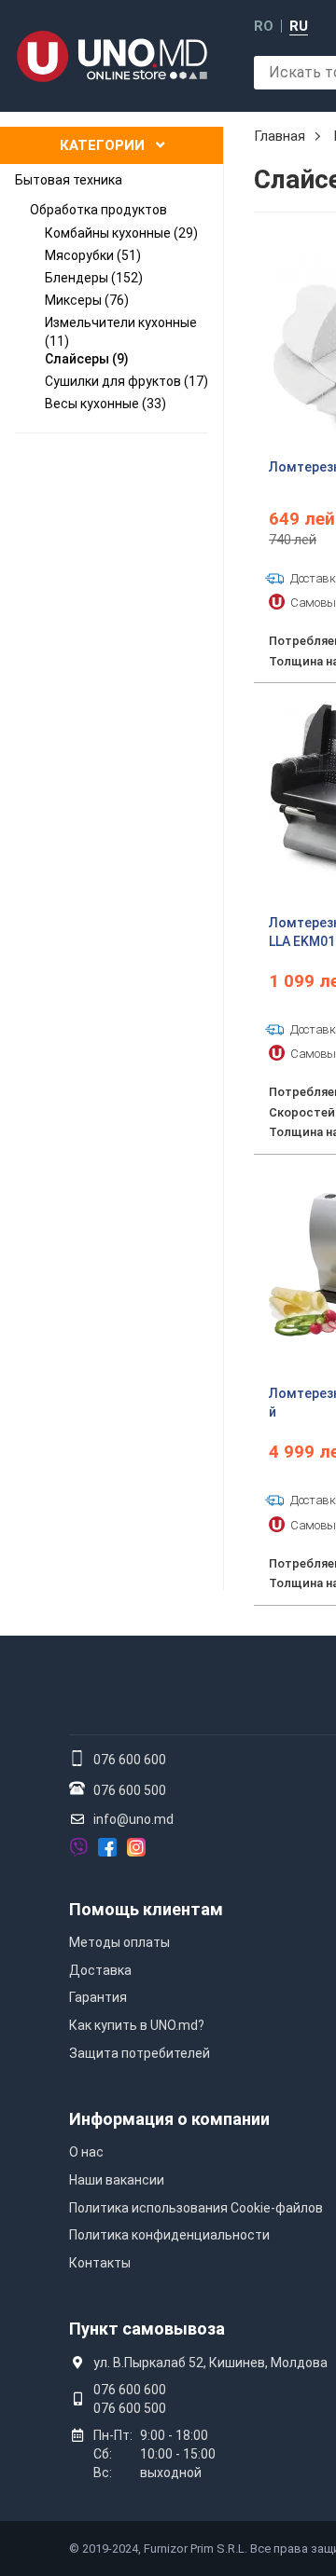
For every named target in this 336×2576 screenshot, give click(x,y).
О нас (86, 2152)
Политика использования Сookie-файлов (196, 2208)
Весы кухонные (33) (105, 404)
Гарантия (98, 1997)
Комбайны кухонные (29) (121, 233)
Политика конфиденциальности (169, 2235)
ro (264, 27)
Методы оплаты (119, 1942)
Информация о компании (169, 2119)
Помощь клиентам (146, 1909)
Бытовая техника (69, 180)
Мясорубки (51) (93, 255)
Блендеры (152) (94, 278)
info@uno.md (133, 1819)
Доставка (100, 1970)
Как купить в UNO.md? (137, 2025)
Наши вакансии (117, 2180)
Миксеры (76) (87, 300)
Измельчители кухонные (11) (121, 332)
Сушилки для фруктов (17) (126, 381)
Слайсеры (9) (87, 359)
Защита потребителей (140, 2053)
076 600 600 (130, 1760)
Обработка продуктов (98, 210)
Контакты (100, 2263)
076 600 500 (130, 1790)
